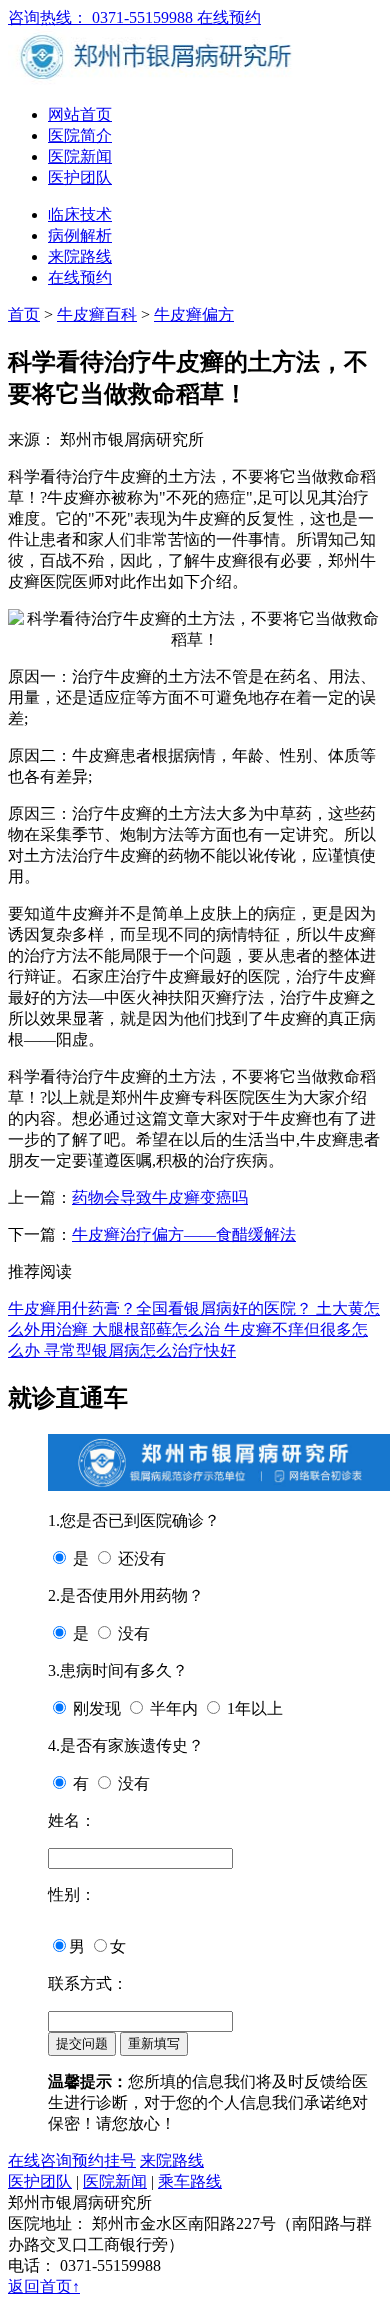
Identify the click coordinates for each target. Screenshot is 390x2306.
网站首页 (80, 114)
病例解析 (80, 235)
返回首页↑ (44, 2286)
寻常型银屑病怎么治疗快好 (140, 1350)
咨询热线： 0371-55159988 (102, 17)
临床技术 (80, 214)
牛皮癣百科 (97, 314)
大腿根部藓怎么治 (158, 1329)
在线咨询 (40, 2160)
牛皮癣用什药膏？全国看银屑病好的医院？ (162, 1308)
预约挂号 (104, 2160)
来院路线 (80, 256)
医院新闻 (80, 156)
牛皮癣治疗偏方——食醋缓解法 (184, 1234)
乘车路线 (190, 2181)
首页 (24, 314)
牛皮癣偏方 (194, 314)
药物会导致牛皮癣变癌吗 (160, 1197)
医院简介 (80, 135)
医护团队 (80, 177)
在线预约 (229, 17)
